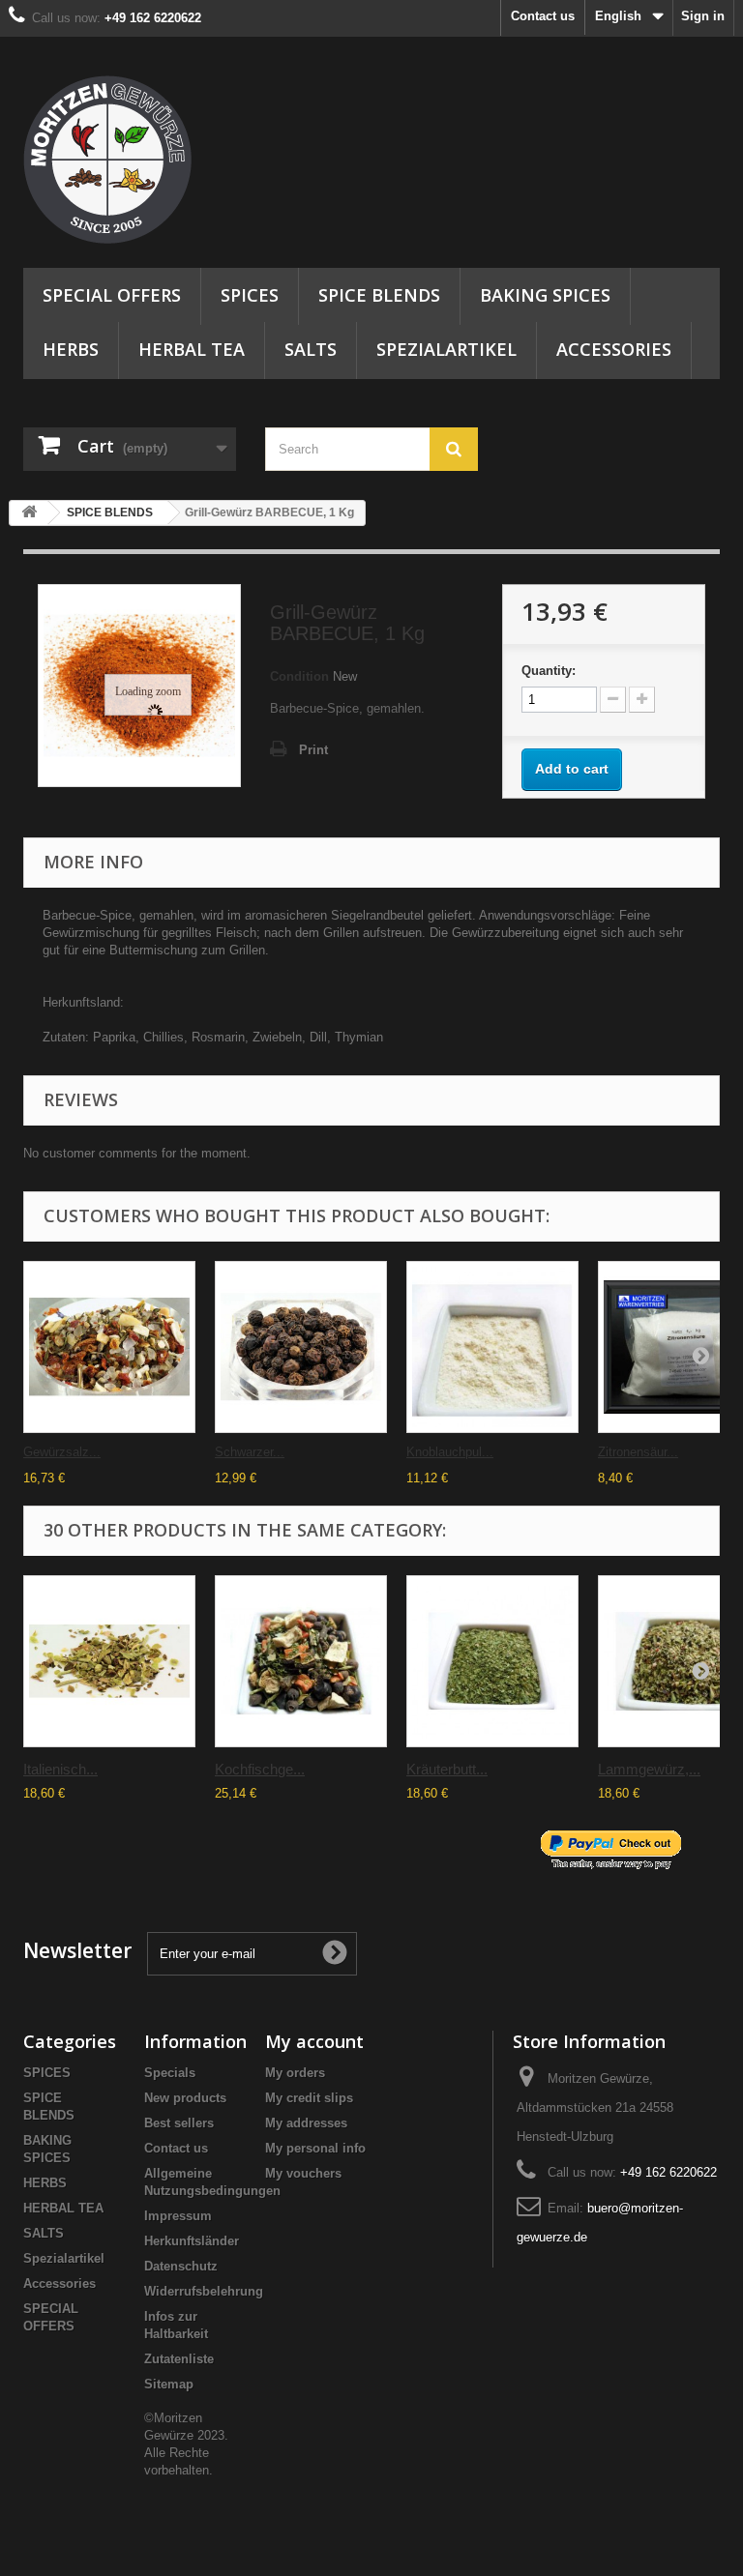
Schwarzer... (250, 1452)
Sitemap (169, 2384)
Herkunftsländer (192, 2241)
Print (313, 750)
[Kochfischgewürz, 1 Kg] (301, 1661)
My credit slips (309, 2098)
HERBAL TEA (192, 349)
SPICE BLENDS (379, 295)
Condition (299, 676)
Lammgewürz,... (649, 1769)
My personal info (315, 2148)
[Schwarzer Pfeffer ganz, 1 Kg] (301, 1347)
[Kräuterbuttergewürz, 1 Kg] (492, 1661)
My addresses (306, 2123)
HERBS (71, 349)
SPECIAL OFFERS (112, 295)
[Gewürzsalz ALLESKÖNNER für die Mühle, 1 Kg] (109, 1347)
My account (314, 2041)
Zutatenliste (179, 2359)
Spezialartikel (446, 349)
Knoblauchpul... (450, 1452)
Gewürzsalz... (62, 1452)
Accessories (614, 349)
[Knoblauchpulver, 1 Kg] (492, 1347)
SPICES (250, 295)
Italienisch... (60, 1769)
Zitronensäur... (638, 1452)
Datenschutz (181, 2266)
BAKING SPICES (545, 295)
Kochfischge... (260, 1769)
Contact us (543, 16)
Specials (170, 2073)
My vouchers (303, 2173)
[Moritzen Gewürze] (130, 160)
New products (185, 2098)
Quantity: (549, 671)
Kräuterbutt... (447, 1769)
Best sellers (179, 2123)
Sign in (703, 16)
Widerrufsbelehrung (204, 2291)
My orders (295, 2073)
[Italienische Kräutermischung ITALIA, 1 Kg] (109, 1661)
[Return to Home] (29, 513)
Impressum (178, 2216)
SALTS (311, 349)
